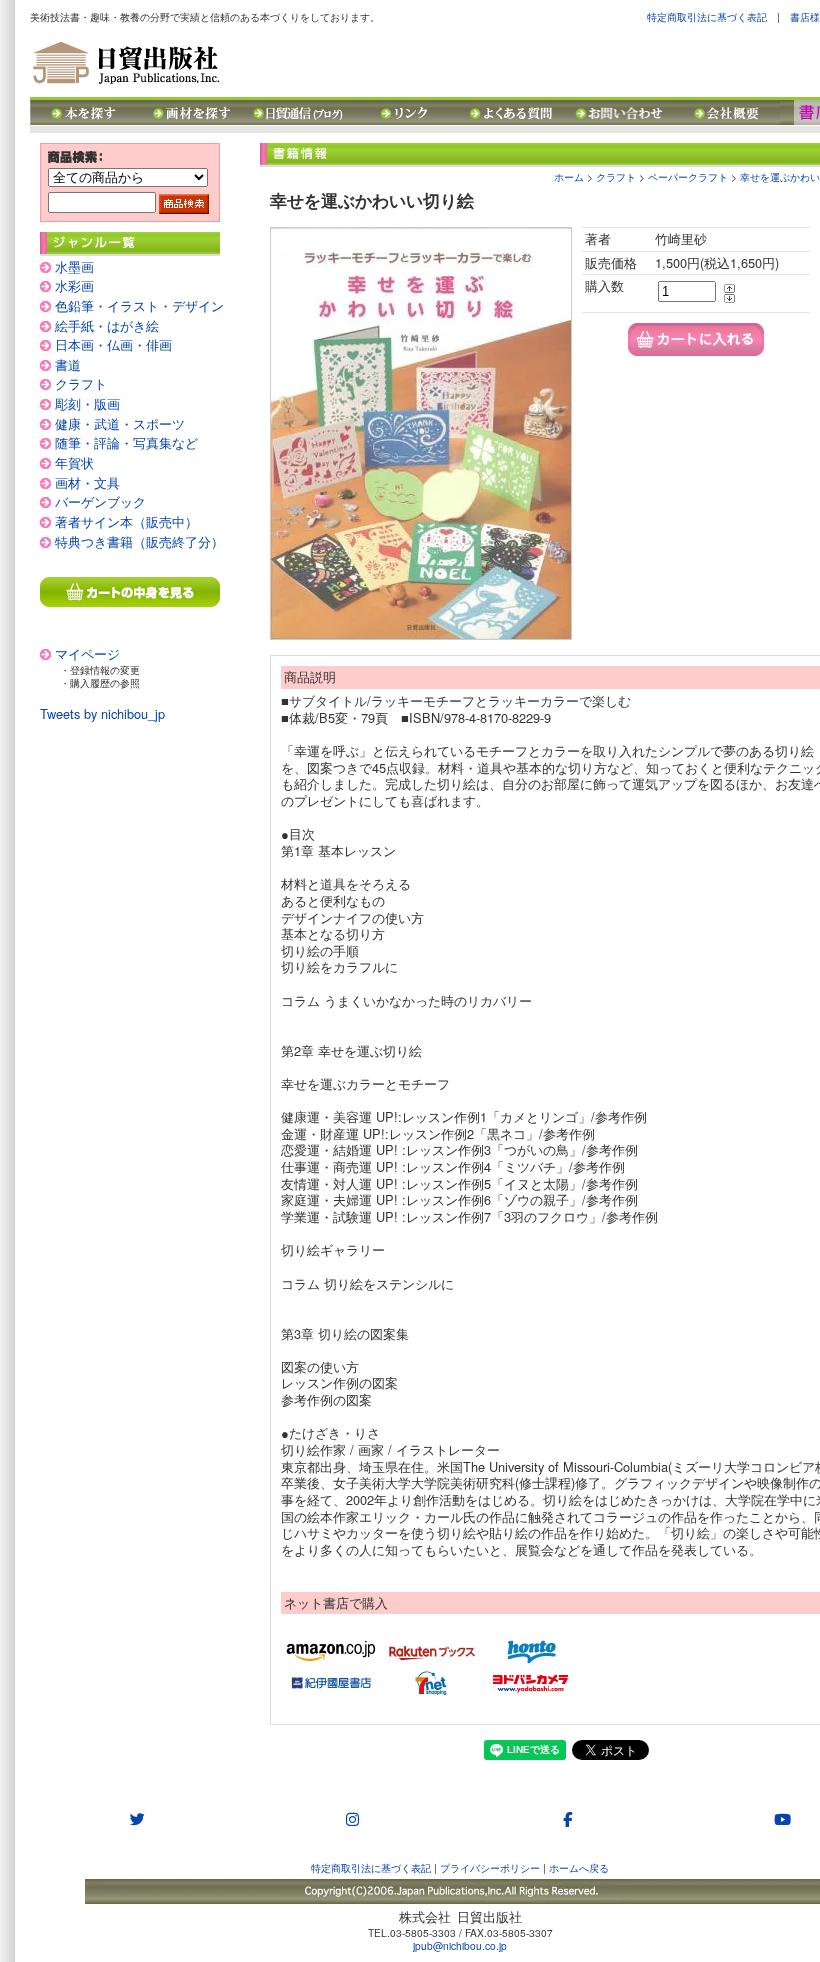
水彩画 (74, 285)
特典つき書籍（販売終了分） (139, 541)
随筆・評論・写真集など (126, 442)
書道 (68, 364)
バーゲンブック (100, 501)
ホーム (569, 176)
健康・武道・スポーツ (120, 423)
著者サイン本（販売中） (126, 521)
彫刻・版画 (87, 403)
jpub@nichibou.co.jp (460, 1945)
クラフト (81, 383)
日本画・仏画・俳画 (113, 344)
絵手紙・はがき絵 (107, 325)
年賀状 (74, 462)
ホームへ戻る (579, 1867)
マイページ (87, 653)
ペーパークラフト (688, 176)
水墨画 (74, 266)
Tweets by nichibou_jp (102, 713)
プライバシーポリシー (490, 1867)
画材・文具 (87, 482)
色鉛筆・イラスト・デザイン (139, 305)
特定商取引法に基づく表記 (707, 16)
